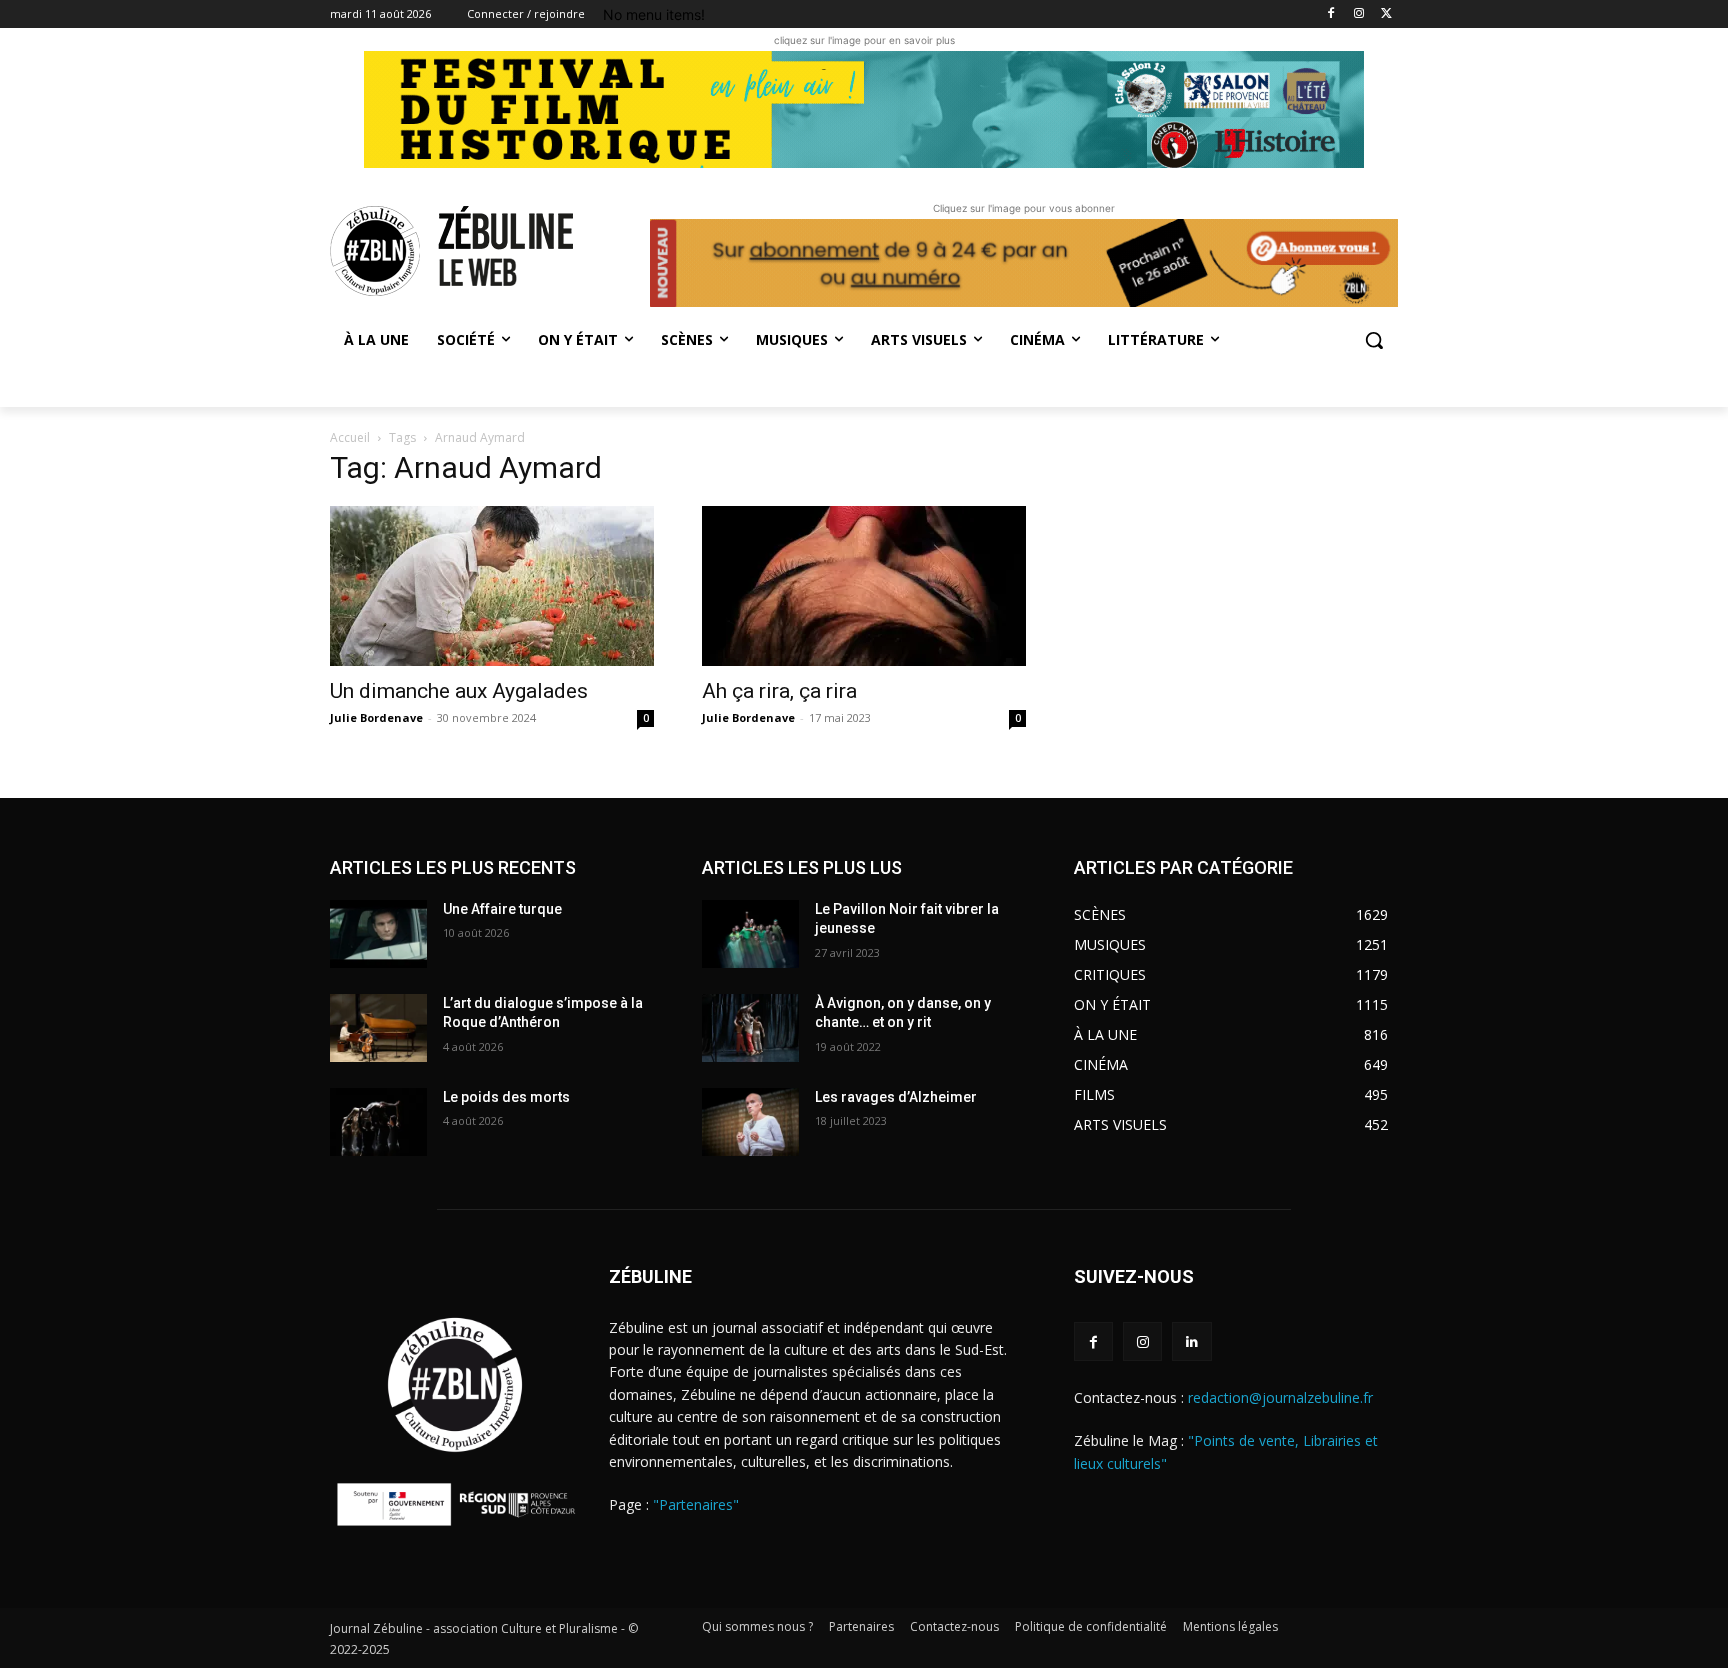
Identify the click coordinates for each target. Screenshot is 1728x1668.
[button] (1374, 340)
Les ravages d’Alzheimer (896, 1097)
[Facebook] (1331, 14)
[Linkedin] (1191, 1341)
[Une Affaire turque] (378, 934)
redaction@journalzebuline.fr (1280, 1397)
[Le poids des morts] (378, 1122)
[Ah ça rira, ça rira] (864, 586)
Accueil (350, 437)
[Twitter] (1386, 14)
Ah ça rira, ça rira (782, 691)
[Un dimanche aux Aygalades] (492, 586)
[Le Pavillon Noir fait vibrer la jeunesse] (750, 934)
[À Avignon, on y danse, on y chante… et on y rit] (750, 1028)
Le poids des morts (506, 1097)
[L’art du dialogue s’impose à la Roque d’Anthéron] (378, 1028)
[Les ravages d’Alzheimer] (750, 1122)
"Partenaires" (696, 1504)
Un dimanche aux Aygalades (461, 691)
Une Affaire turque (502, 909)
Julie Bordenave (376, 717)
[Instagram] (1358, 14)
